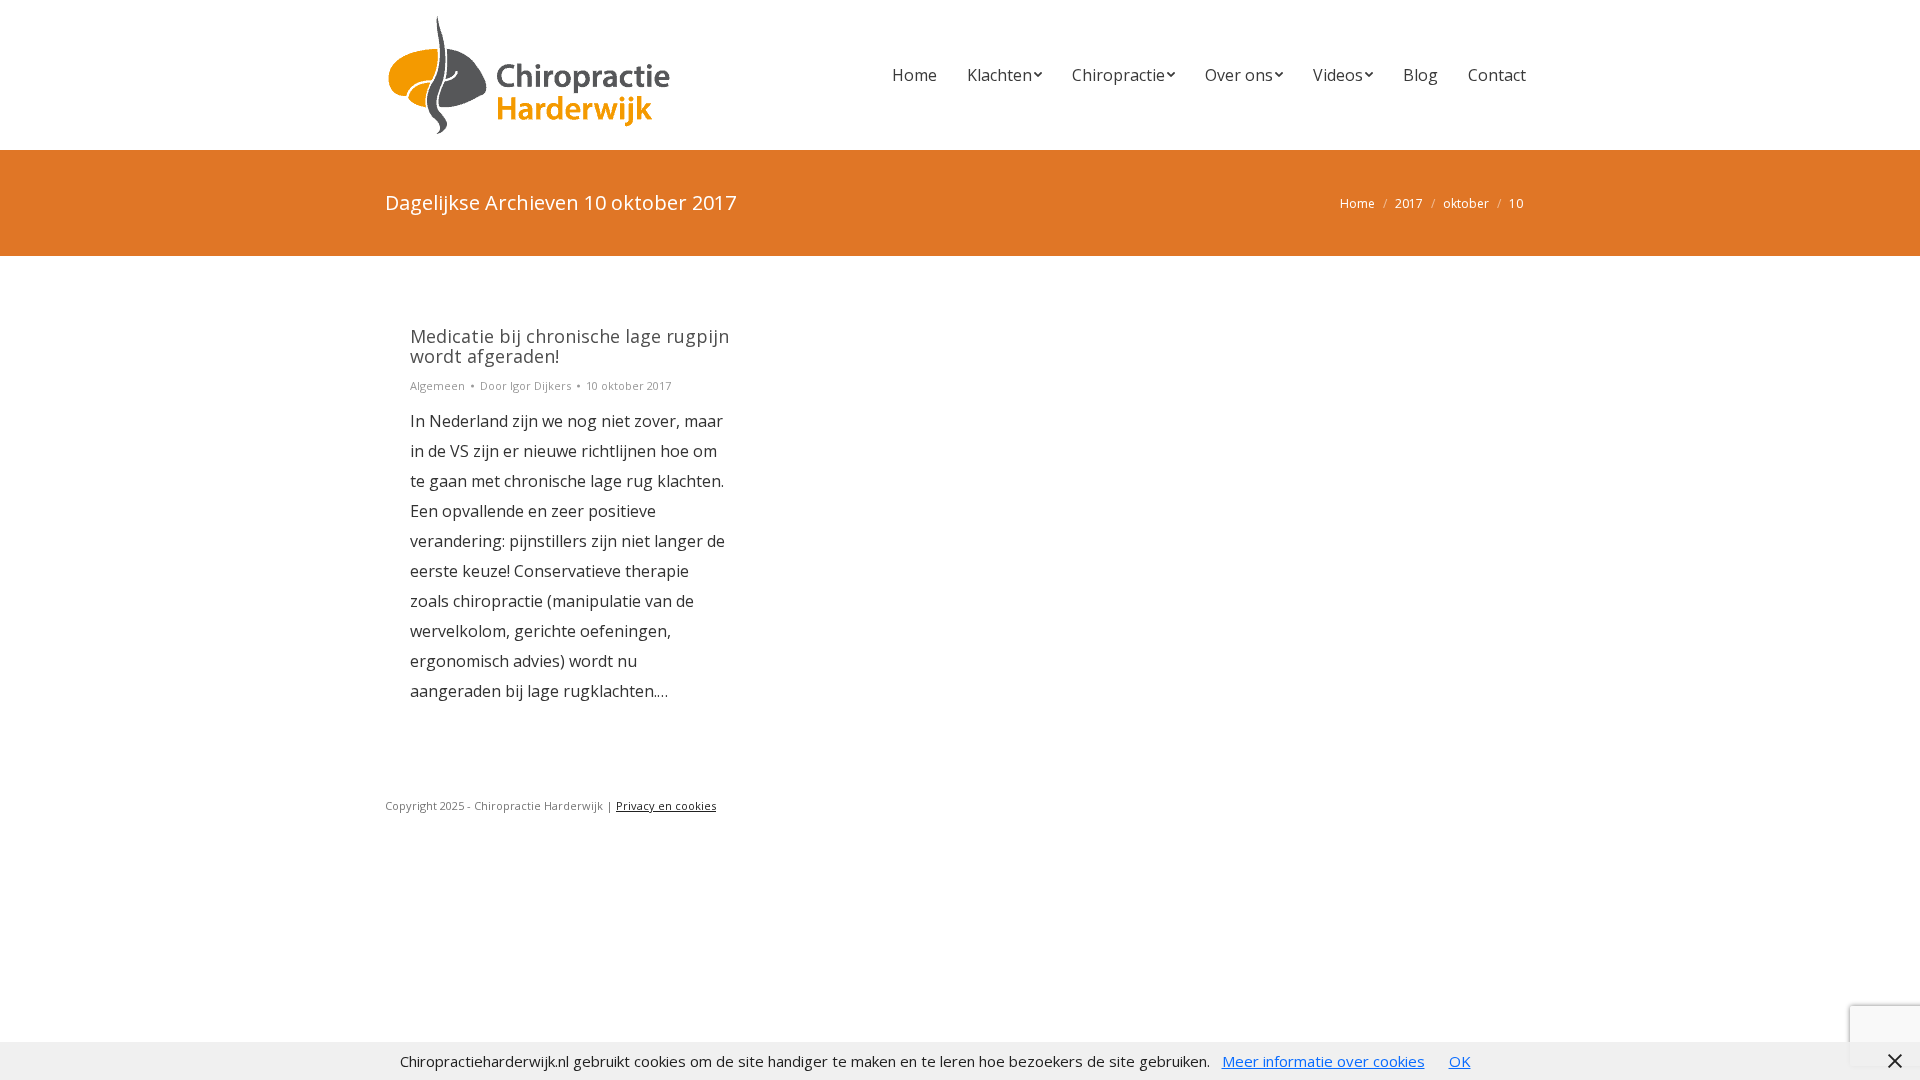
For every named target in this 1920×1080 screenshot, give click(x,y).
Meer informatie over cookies (1323, 1061)
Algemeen (437, 385)
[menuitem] (914, 75)
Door (525, 385)
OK (1460, 1061)
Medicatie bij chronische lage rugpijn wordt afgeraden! (569, 346)
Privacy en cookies (666, 805)
